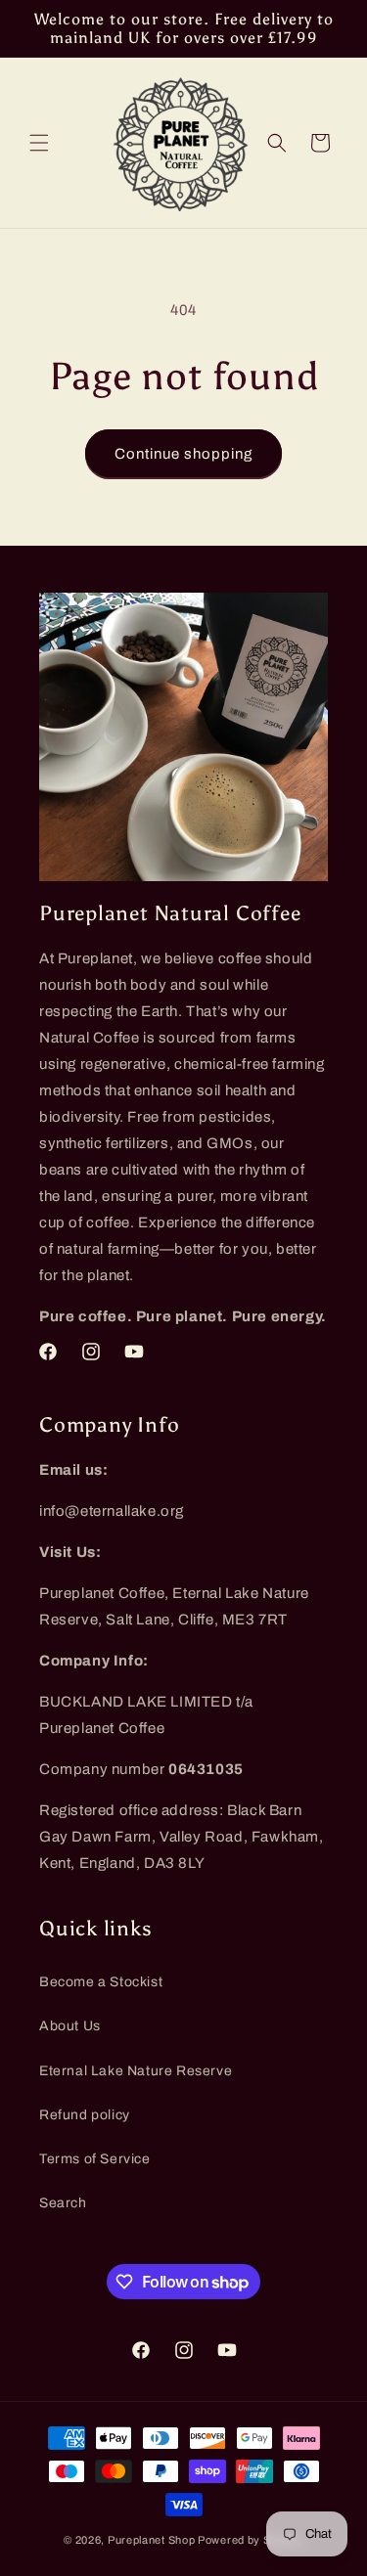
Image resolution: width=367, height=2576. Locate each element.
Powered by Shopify (251, 2540)
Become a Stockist (101, 1982)
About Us (70, 2026)
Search (63, 2203)
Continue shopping (183, 454)
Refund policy (85, 2115)
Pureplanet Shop (152, 2540)
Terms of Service (95, 2159)
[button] (39, 143)
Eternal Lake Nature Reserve (136, 2071)
